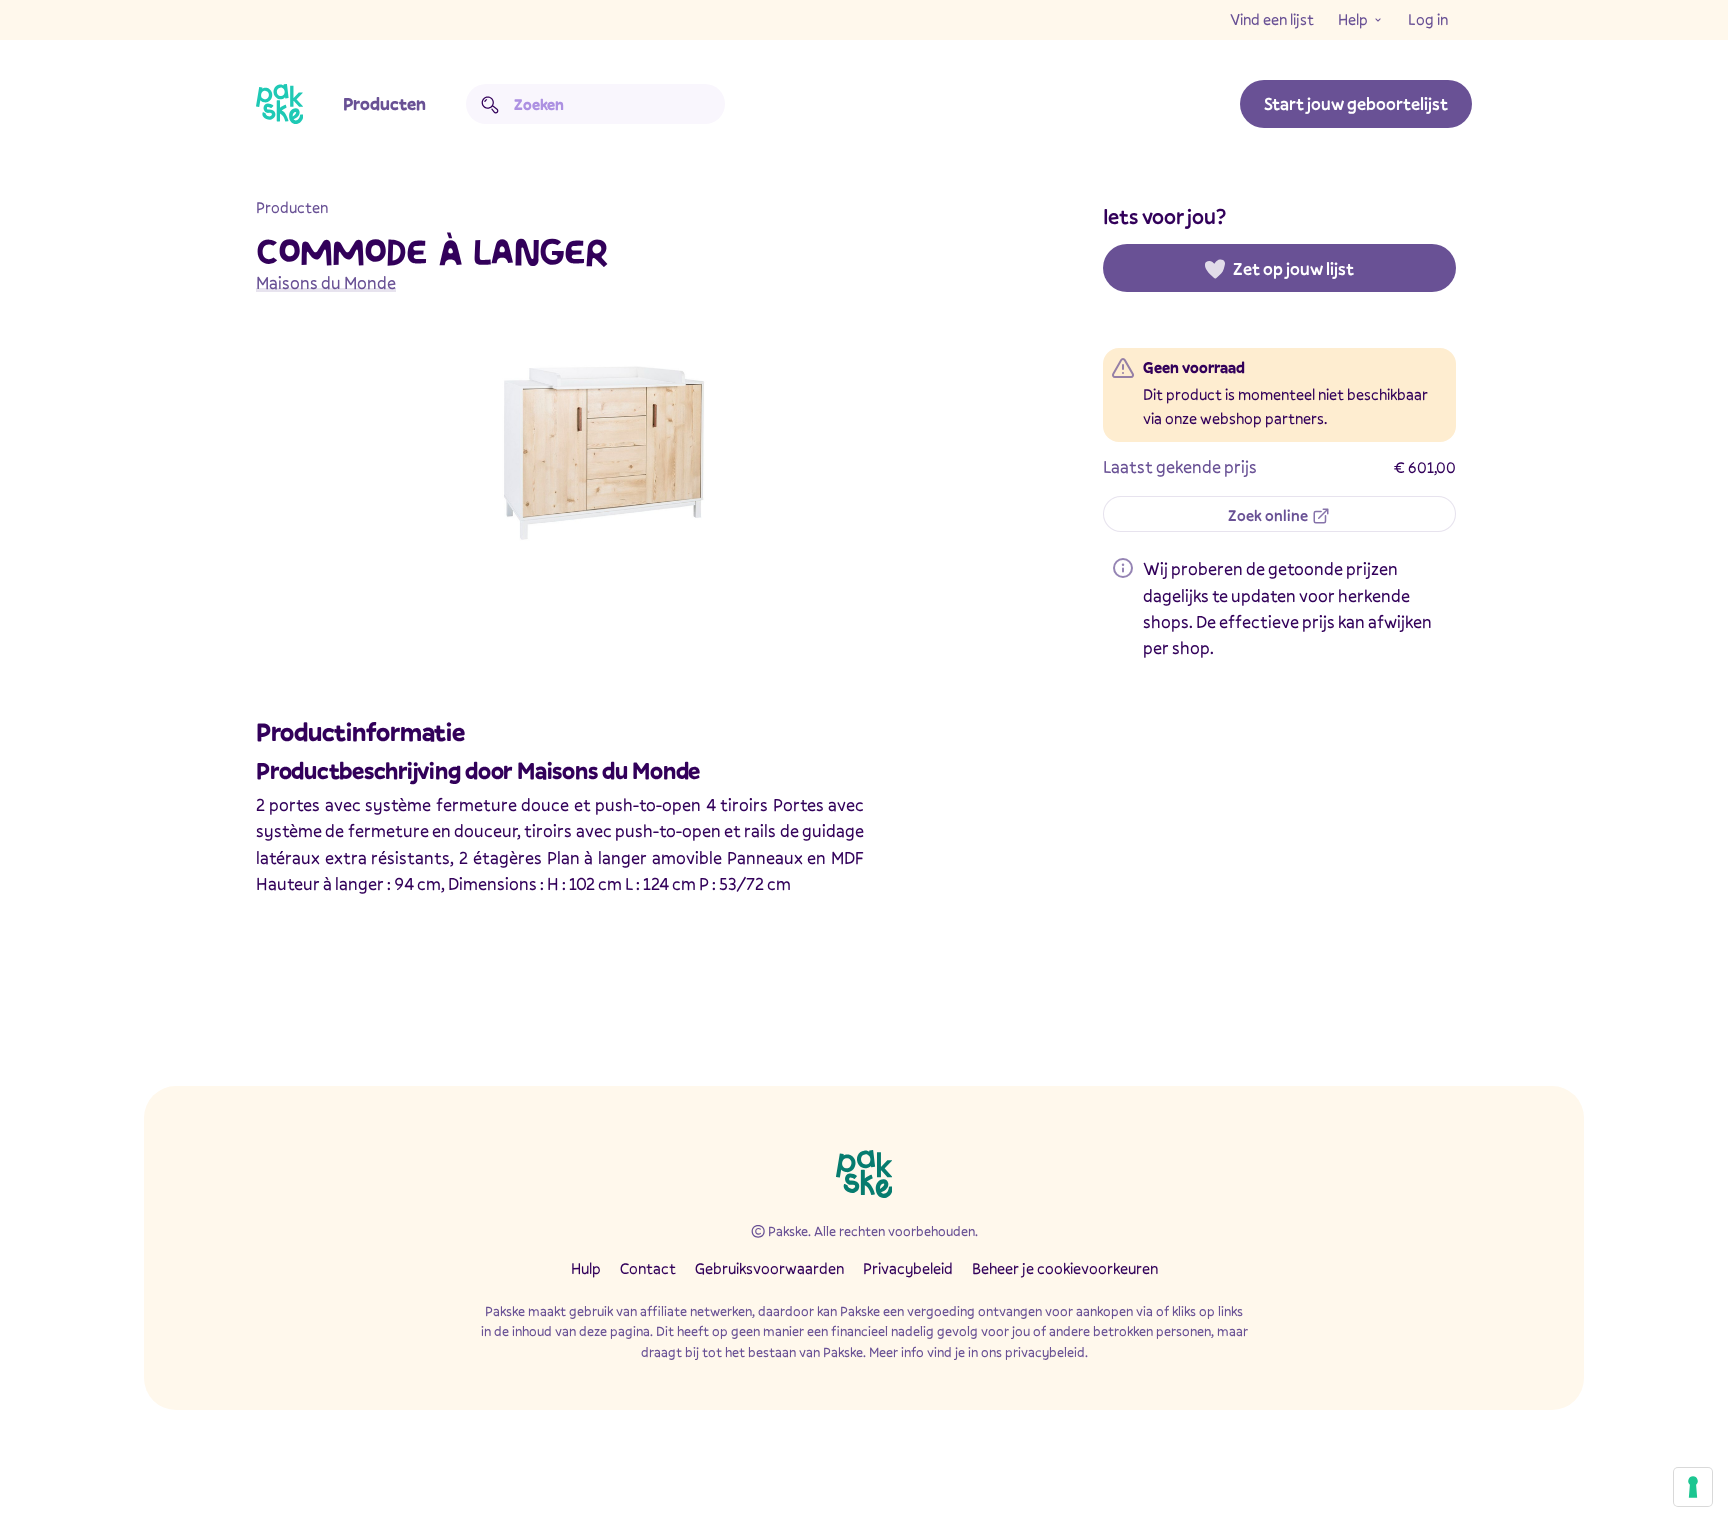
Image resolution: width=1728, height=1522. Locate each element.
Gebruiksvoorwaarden (769, 1268)
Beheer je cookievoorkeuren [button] (1065, 1268)
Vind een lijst (1272, 19)
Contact (648, 1268)
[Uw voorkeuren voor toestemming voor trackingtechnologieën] (1693, 1487)
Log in (1428, 19)
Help (1353, 19)
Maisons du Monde (326, 282)
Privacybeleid (908, 1268)
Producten (384, 103)
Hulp (586, 1268)
